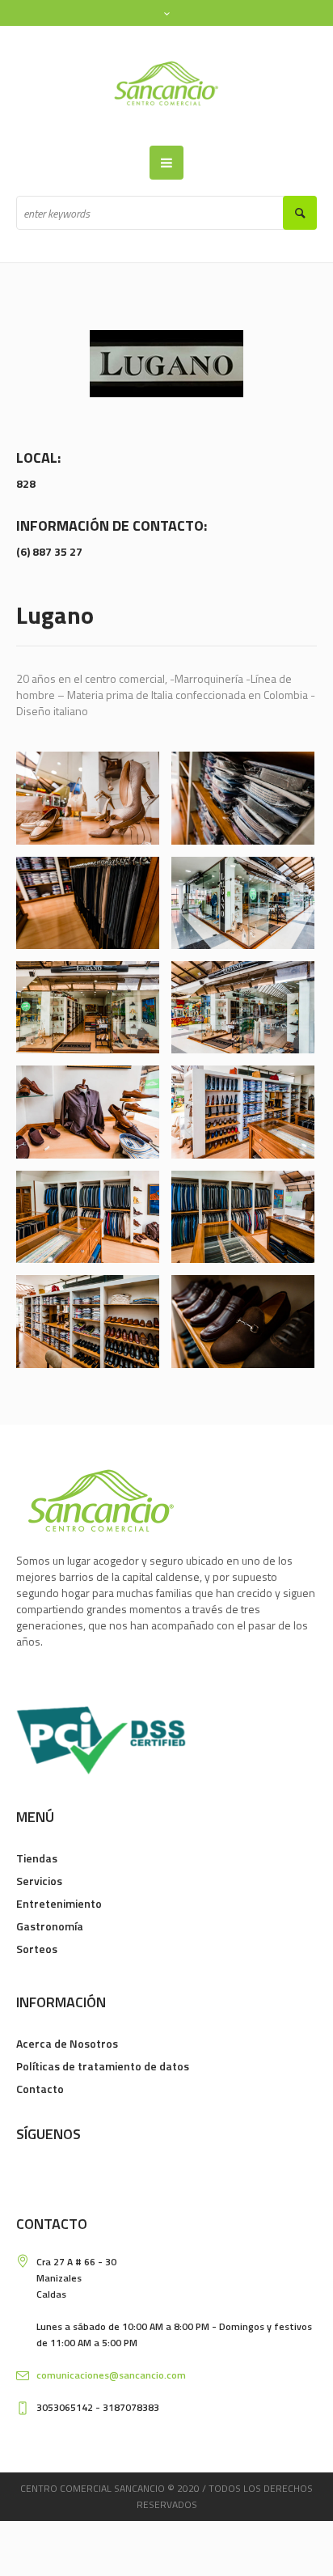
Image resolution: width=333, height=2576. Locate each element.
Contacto (40, 2089)
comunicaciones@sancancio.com (111, 2375)
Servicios (39, 1881)
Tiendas (37, 1858)
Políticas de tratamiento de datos (103, 2066)
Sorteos (37, 1949)
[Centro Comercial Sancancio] (166, 86)
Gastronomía (50, 1926)
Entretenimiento (59, 1903)
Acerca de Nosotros (67, 2043)
